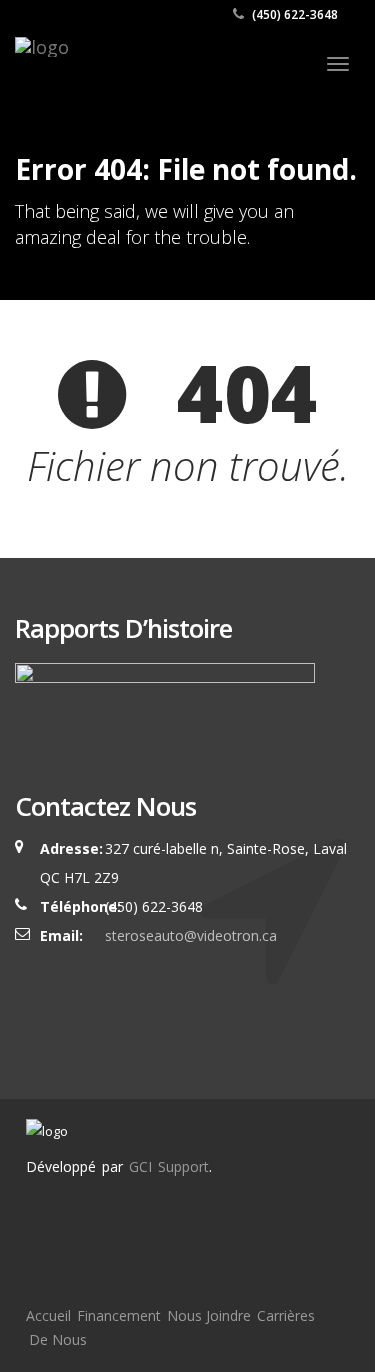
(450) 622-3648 (293, 14)
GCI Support (169, 1166)
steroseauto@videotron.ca (191, 935)
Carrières (286, 1315)
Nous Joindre (209, 1315)
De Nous (58, 1339)
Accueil (48, 1315)
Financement (119, 1315)
